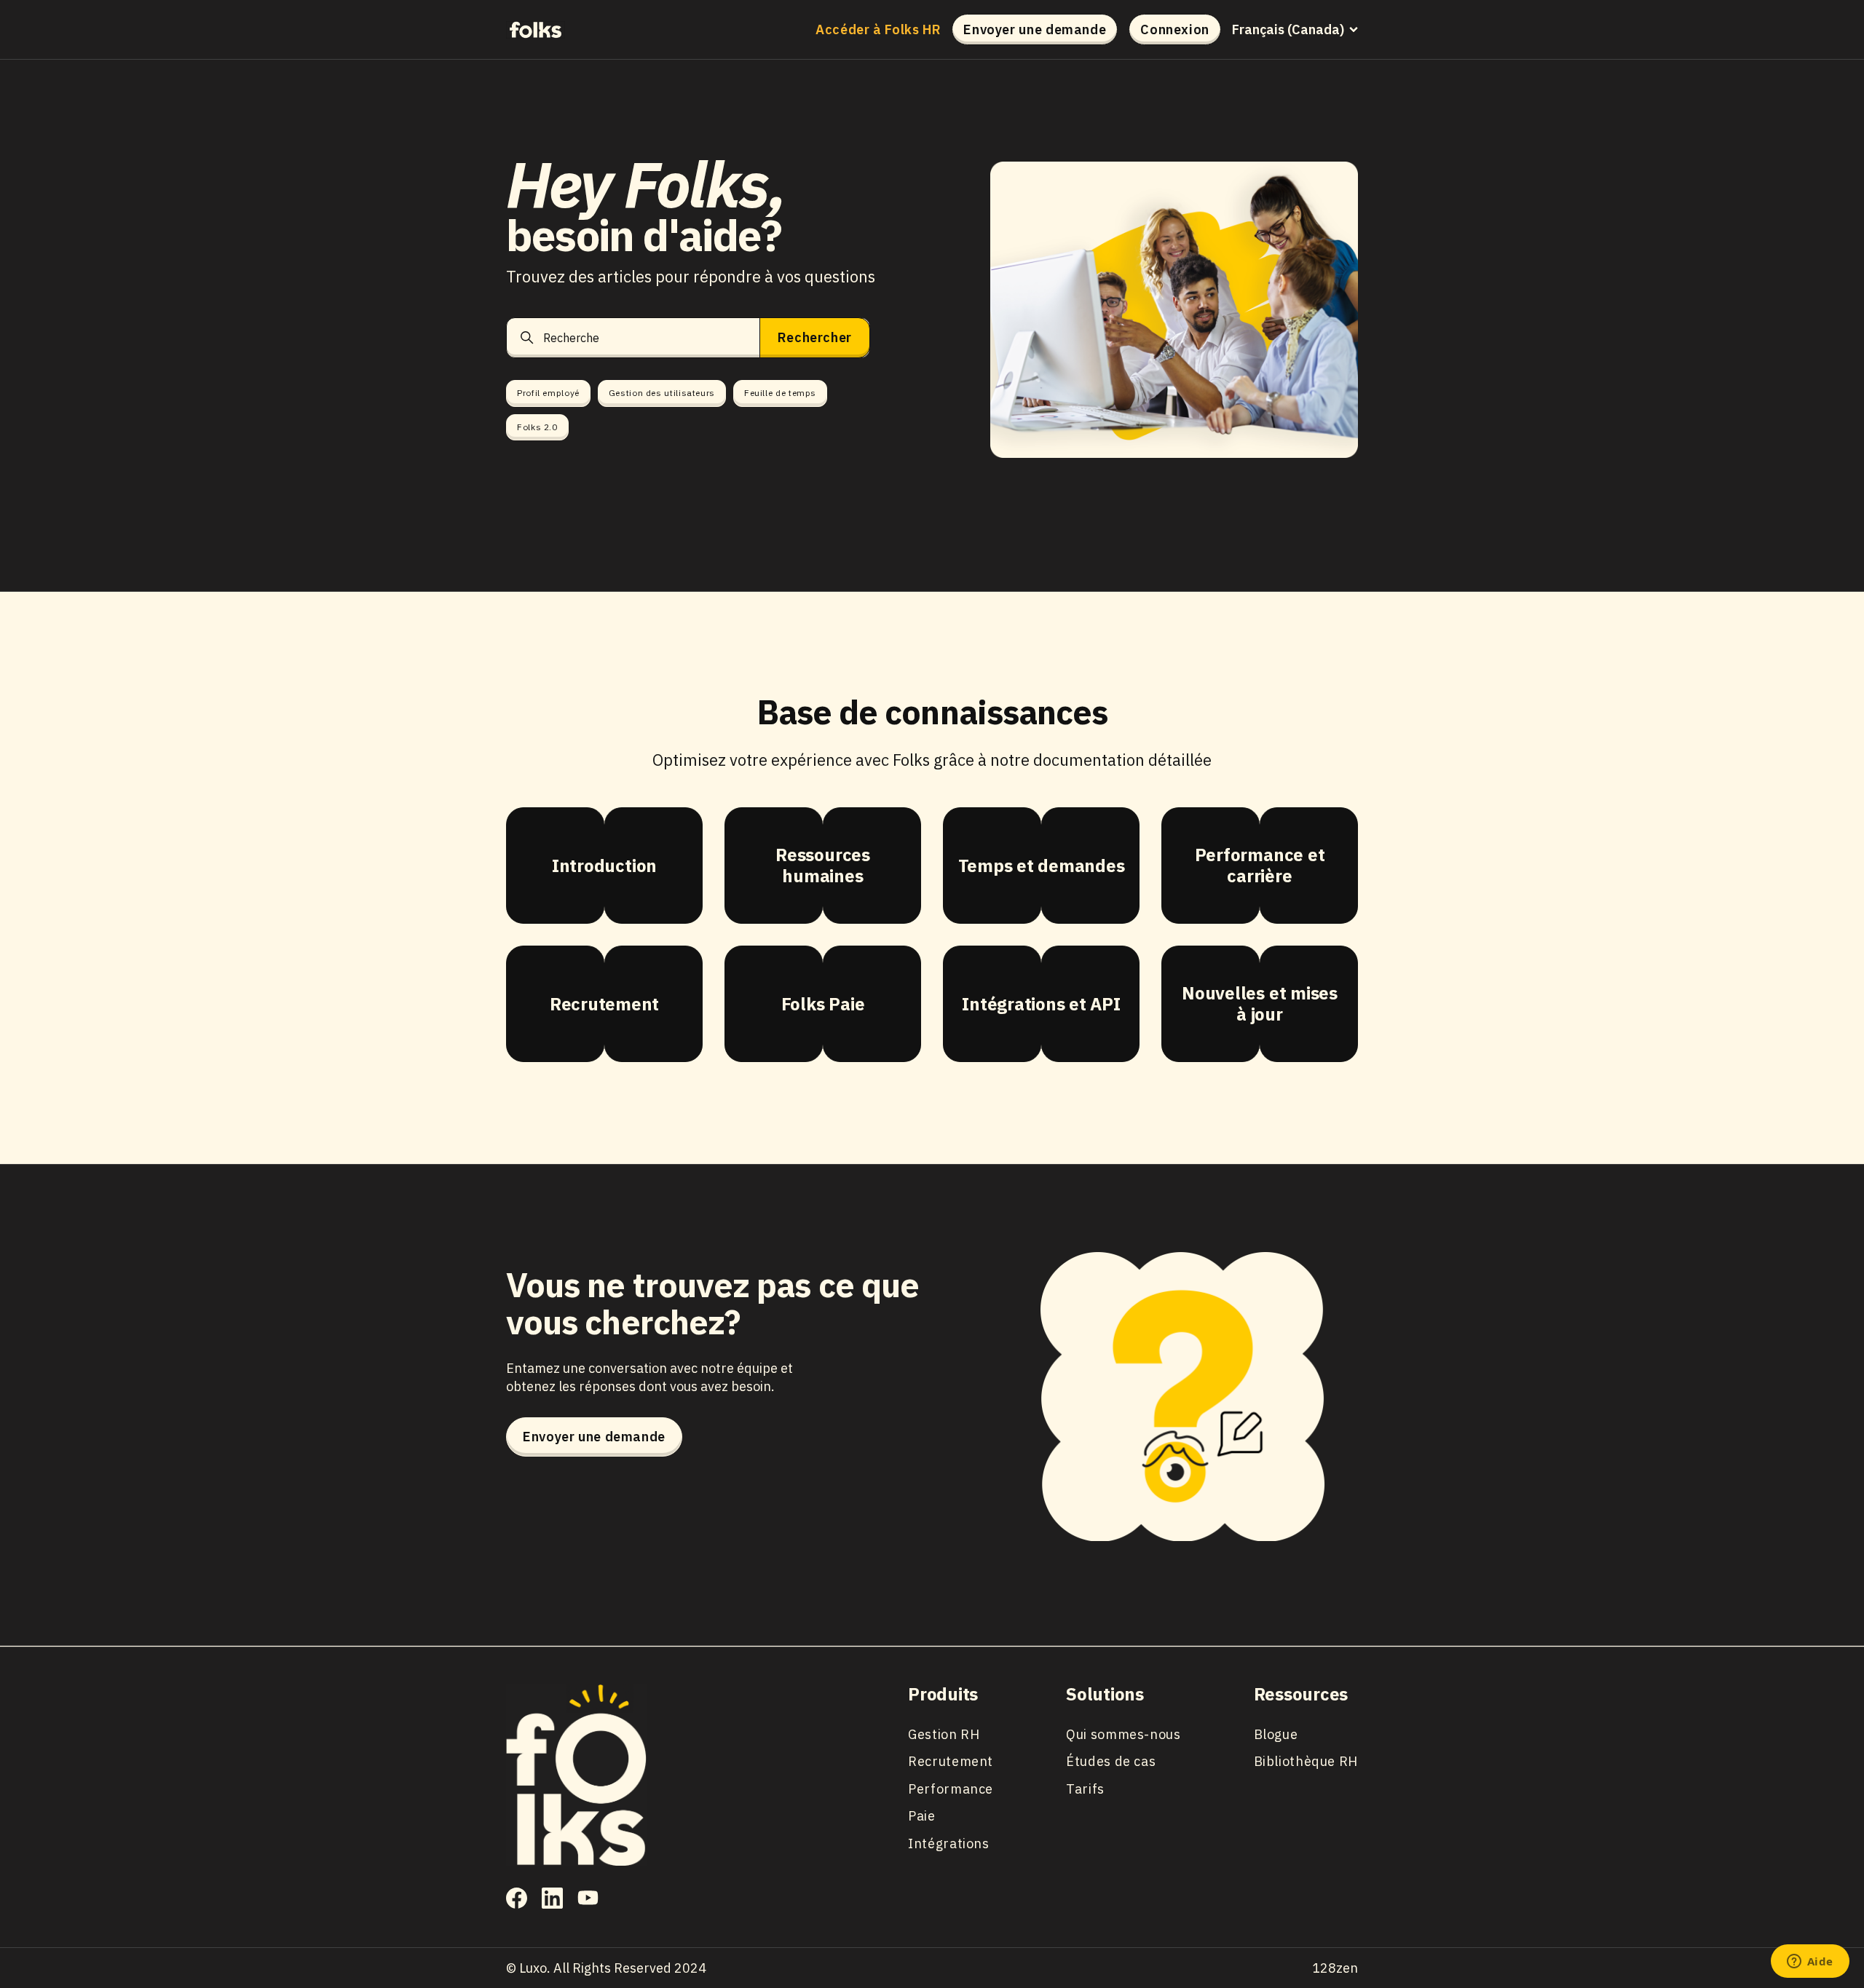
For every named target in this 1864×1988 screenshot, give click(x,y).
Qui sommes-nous (1123, 1734)
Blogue (1276, 1734)
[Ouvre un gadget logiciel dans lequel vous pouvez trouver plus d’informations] (1810, 1963)
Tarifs (1085, 1789)
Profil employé (548, 393)
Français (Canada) (1288, 30)
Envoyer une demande (1035, 29)
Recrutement (951, 1761)
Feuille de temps (780, 393)
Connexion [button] (1175, 29)
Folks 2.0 (537, 427)
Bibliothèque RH (1306, 1761)
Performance (951, 1789)
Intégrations (949, 1844)
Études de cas (1111, 1761)
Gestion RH (944, 1734)
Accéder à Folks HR (878, 30)
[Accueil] (536, 29)
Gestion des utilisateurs (662, 393)
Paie (922, 1816)
